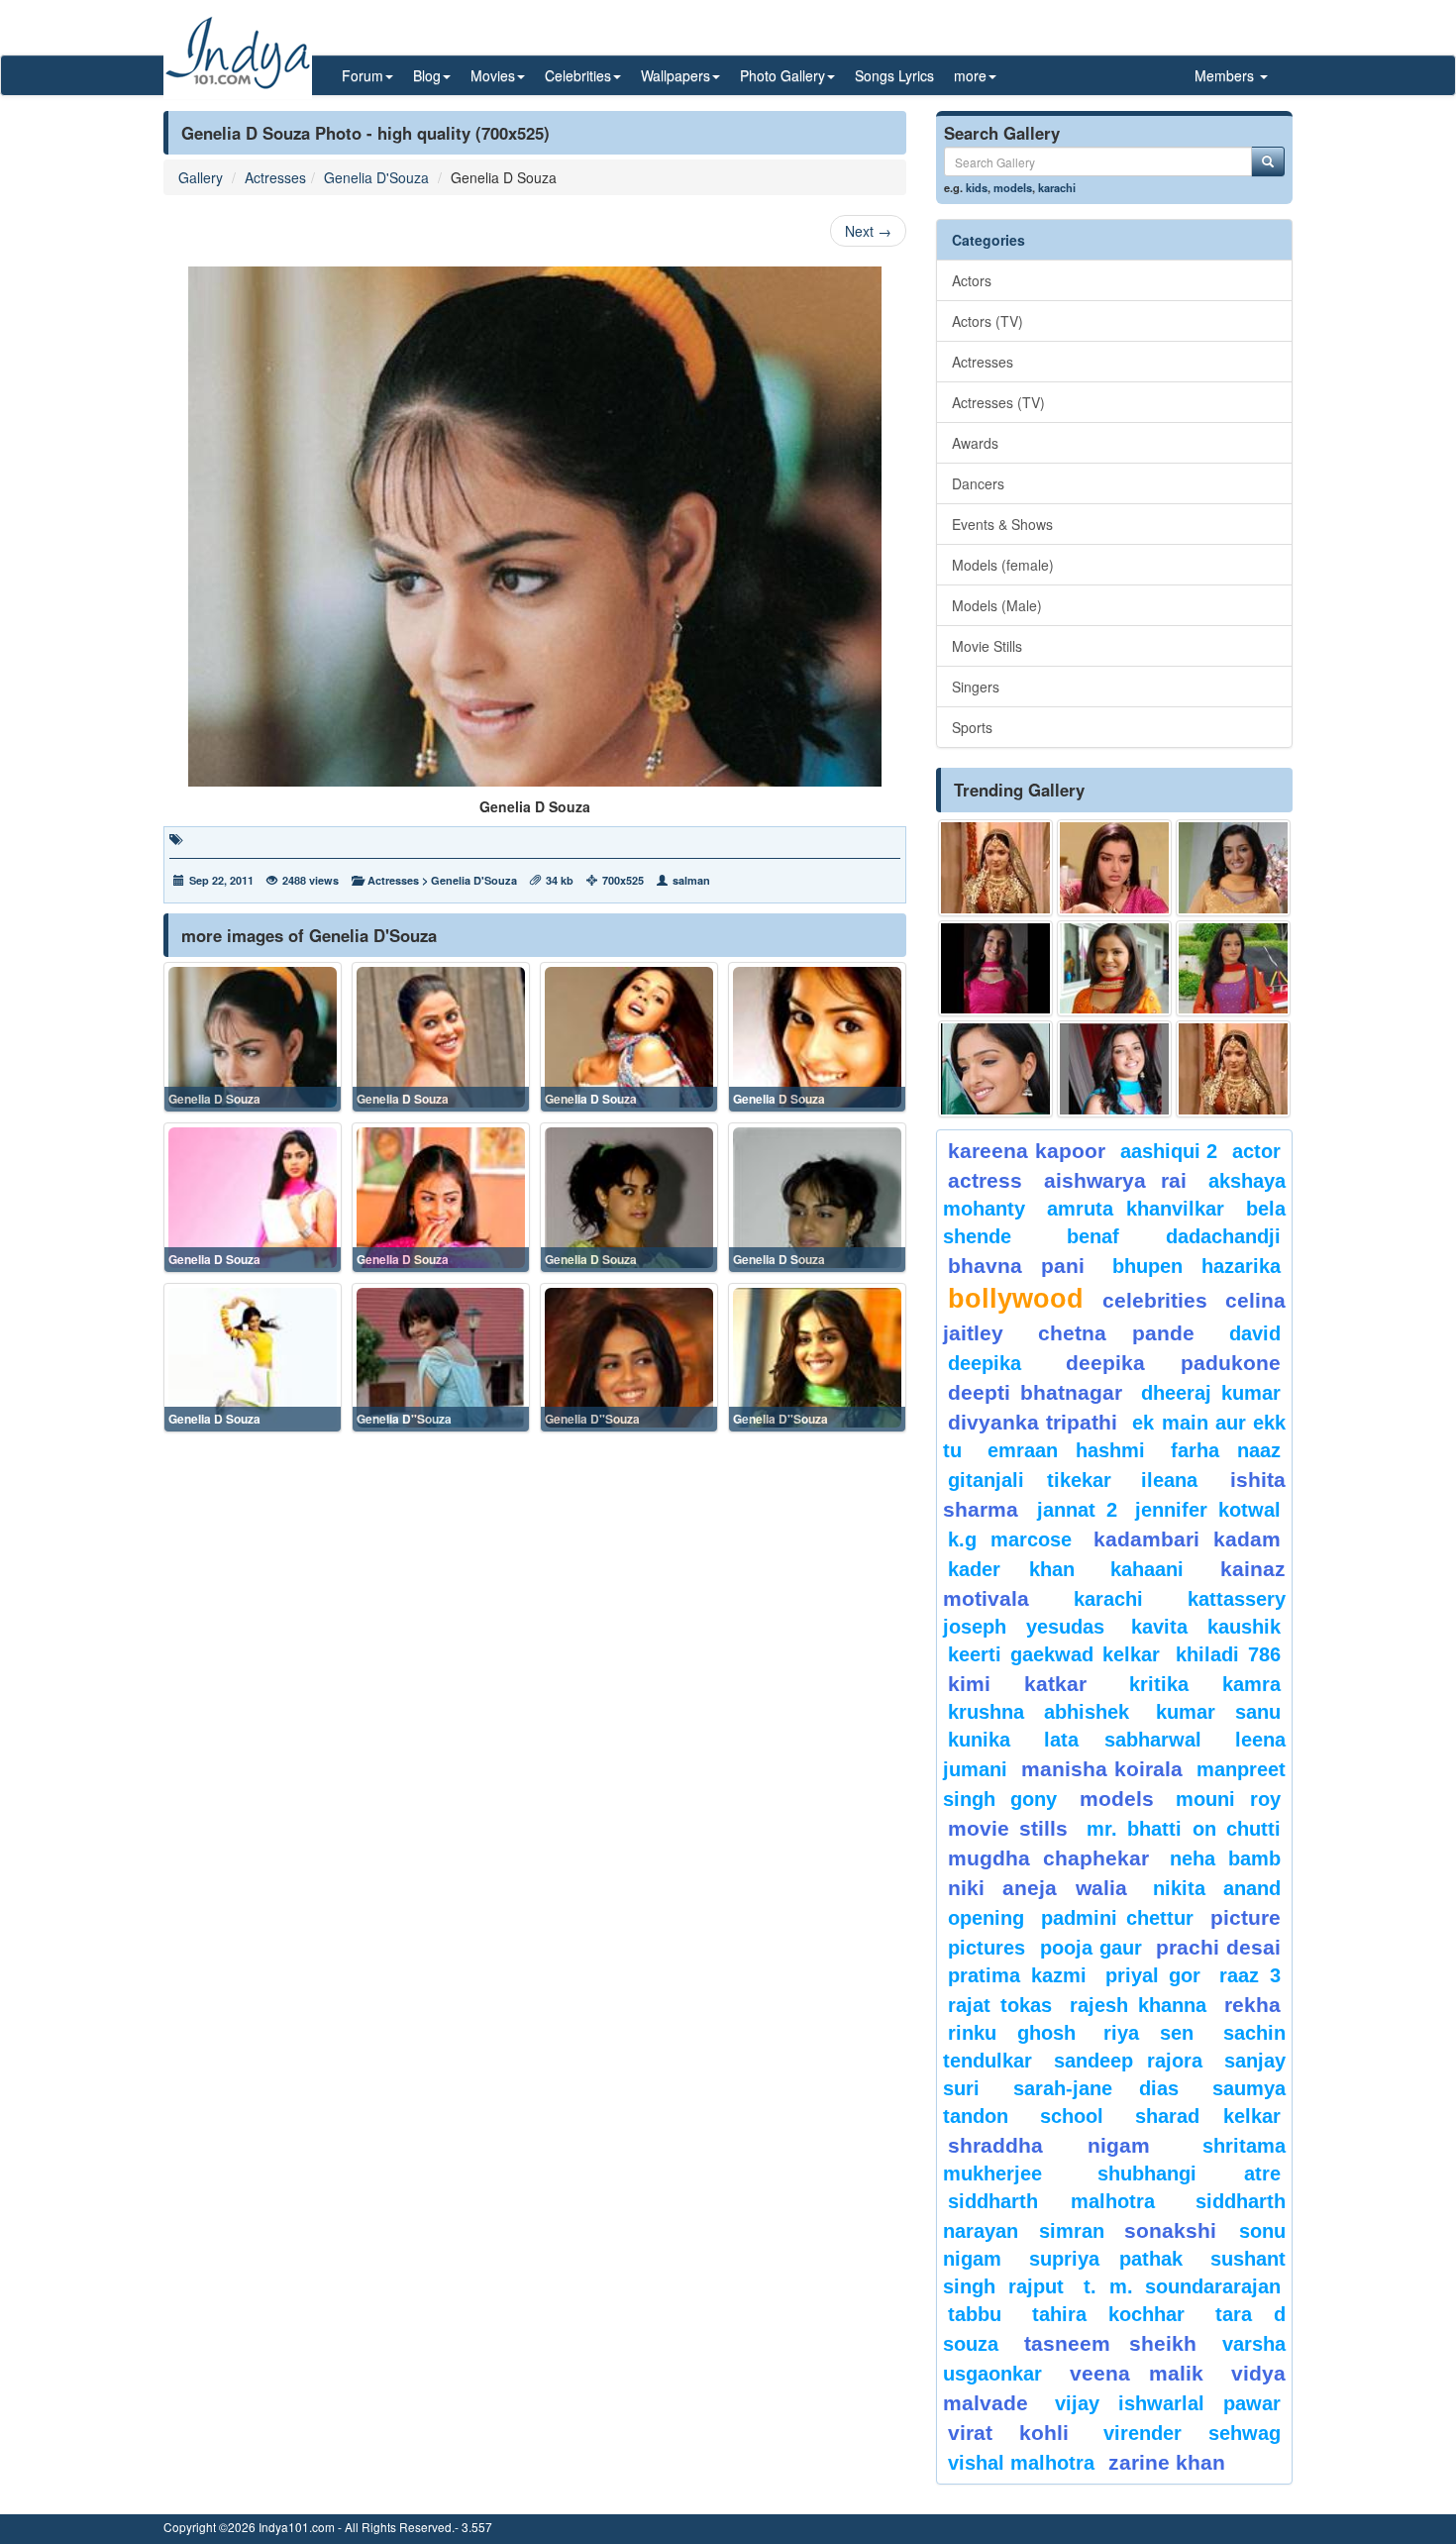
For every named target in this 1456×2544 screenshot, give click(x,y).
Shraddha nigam (1049, 2145)
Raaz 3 (1250, 1975)
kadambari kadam (1187, 1539)
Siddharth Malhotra (1051, 2201)
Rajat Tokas (1000, 2005)
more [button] (970, 75)
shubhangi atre (1189, 2173)
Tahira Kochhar (1109, 2314)
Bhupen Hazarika (1196, 1266)
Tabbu (975, 2314)
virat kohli (1008, 2433)
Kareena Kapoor (1027, 1151)
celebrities (1155, 1300)
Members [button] (1226, 75)
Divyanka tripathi (1033, 1422)
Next (868, 231)
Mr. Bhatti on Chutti (1184, 1829)
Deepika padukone (1174, 1363)
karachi (1057, 187)
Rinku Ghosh (1012, 2033)
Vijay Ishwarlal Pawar (1168, 2403)
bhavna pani (1016, 1266)
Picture (1246, 1917)
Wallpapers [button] (676, 75)
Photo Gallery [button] (782, 75)
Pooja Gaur (1091, 1948)
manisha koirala (1101, 1769)
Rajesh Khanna (1138, 2005)
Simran (1072, 2231)
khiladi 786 (1228, 1654)
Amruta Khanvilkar (1136, 1209)
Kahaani (1147, 1569)
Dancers (978, 483)
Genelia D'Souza (376, 177)
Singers (976, 687)
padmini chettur (1117, 1918)
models (1013, 187)
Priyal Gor (1153, 1975)
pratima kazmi (1017, 1975)
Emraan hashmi (1066, 1450)
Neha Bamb (1225, 1858)
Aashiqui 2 (1169, 1151)
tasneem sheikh (1110, 2343)
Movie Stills (987, 646)
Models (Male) (997, 605)
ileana (1181, 1480)
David (1255, 1333)
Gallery (201, 177)
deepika (985, 1363)
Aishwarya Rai (1115, 1180)
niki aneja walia (1038, 1888)
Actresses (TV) (998, 402)
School (1072, 2116)
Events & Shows (1002, 524)
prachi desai (1218, 1947)
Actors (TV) (988, 321)
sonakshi (1177, 2230)
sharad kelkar (1208, 2116)
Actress (985, 1180)
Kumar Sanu (1218, 1712)
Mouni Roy (1228, 1799)
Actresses (275, 177)
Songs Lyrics (894, 75)
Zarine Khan (1167, 2462)
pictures (987, 1948)
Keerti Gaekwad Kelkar (1054, 1654)
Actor (1256, 1151)
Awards (975, 443)
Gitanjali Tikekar (1030, 1480)
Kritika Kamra (1205, 1684)
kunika (979, 1740)
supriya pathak (1106, 2259)
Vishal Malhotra (1021, 2463)
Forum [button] (363, 75)
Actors (972, 280)
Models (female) (1003, 565)
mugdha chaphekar (1048, 1858)
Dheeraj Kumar (1211, 1393)
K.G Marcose (1010, 1539)
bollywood (1016, 1299)
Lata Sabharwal (1123, 1740)
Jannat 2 (1077, 1510)
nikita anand (1217, 1888)
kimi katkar (1017, 1684)
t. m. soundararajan (1182, 2286)
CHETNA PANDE (1117, 1333)
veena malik (1137, 2373)
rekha (1252, 2005)
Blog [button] (427, 75)
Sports (972, 727)
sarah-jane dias (1095, 2088)
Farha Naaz (1226, 1450)
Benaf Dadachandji (1174, 1236)
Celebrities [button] (578, 75)
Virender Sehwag (1192, 2433)
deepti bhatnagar (1035, 1392)
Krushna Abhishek (1039, 1712)
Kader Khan (1011, 1569)
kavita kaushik (1206, 1627)
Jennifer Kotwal (1208, 1510)
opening (986, 1918)
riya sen (1158, 2033)
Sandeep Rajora (1128, 2061)
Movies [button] (493, 75)
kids (977, 187)
